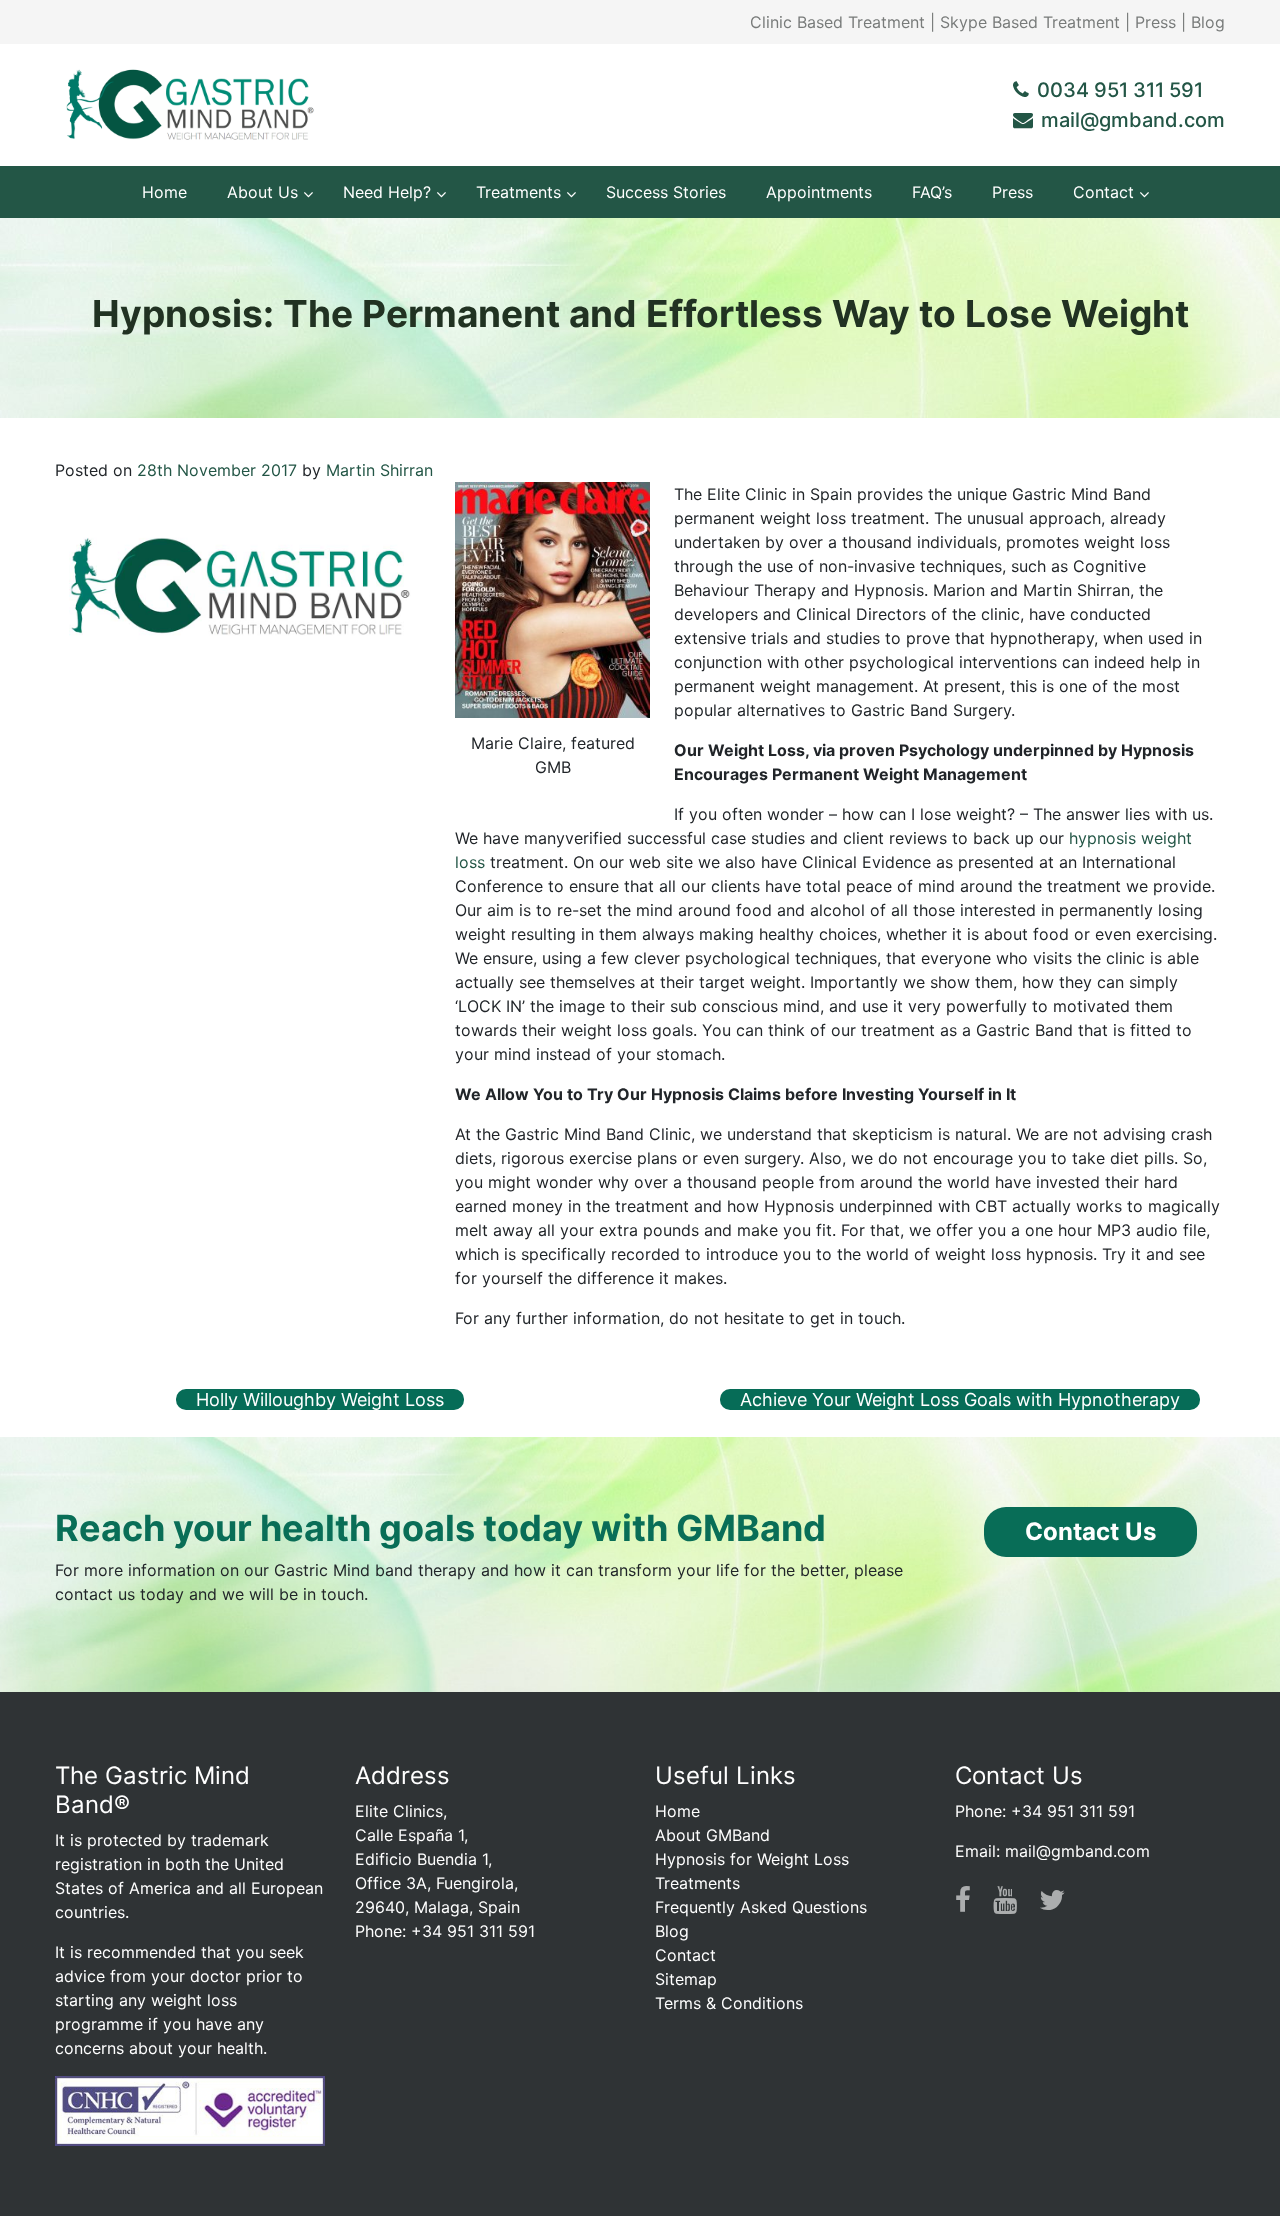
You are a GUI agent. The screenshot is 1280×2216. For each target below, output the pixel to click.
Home (677, 1811)
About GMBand (712, 1835)
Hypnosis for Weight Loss (752, 1859)
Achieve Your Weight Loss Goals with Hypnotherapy (960, 1399)
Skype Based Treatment (1030, 22)
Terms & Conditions (729, 2003)
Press (1155, 22)
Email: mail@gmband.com (1052, 1851)
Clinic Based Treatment (837, 22)
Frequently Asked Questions (761, 1907)
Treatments (697, 1883)
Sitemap (686, 1979)
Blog (1208, 22)
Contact (685, 1955)
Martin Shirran (379, 470)
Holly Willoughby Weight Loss (320, 1399)
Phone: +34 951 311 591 (1045, 1811)
